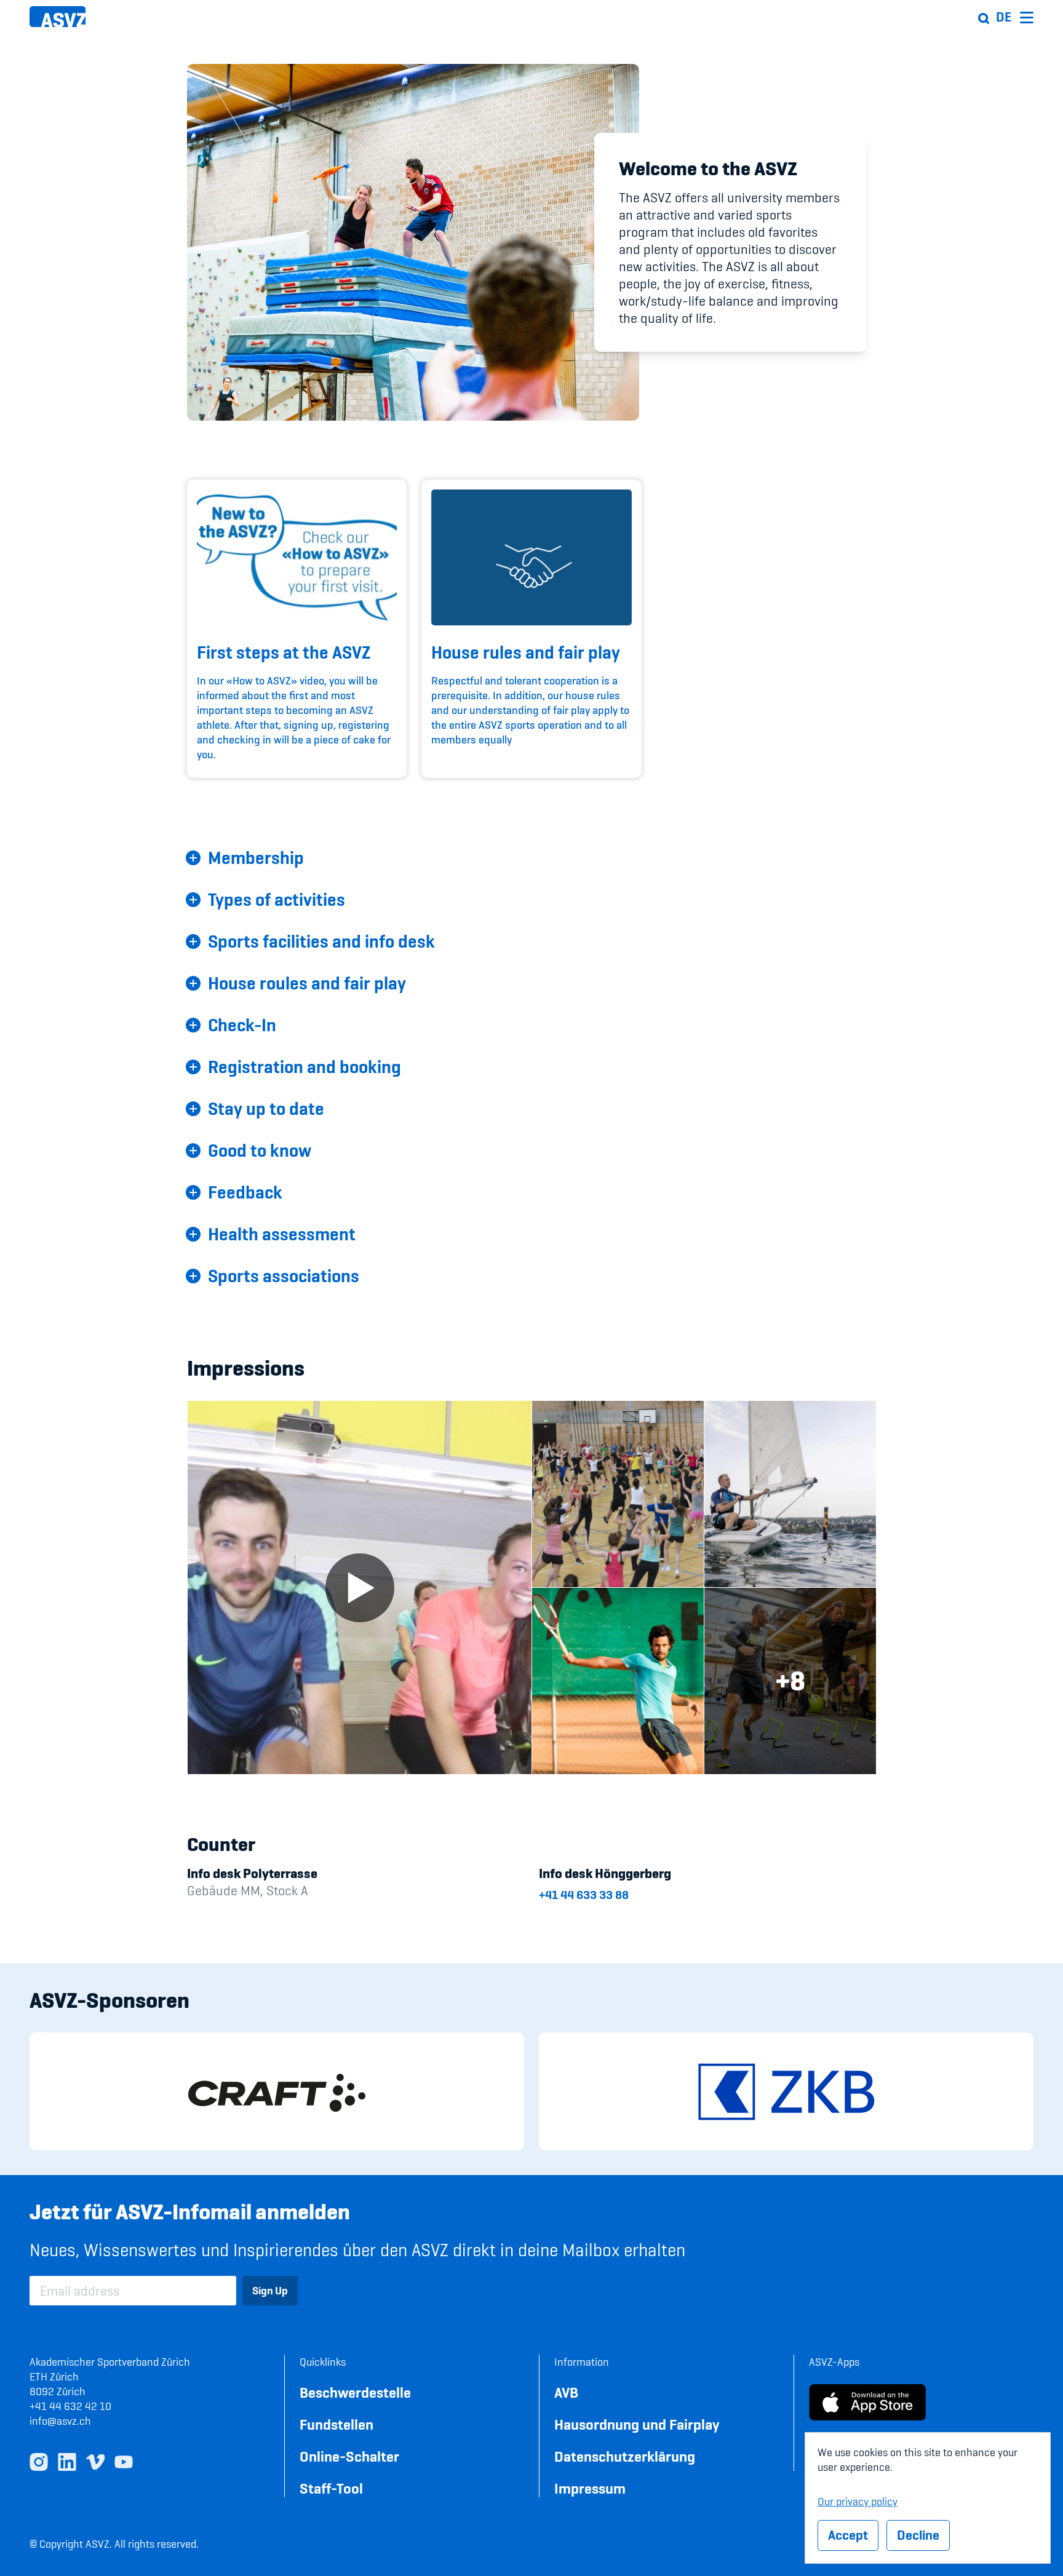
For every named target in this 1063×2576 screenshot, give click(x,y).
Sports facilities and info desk (321, 941)
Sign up (270, 2290)
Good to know (260, 1151)
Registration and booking (305, 1067)
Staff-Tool (331, 2488)
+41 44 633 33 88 (584, 1895)
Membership (256, 858)
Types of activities (277, 900)
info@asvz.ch (60, 2421)
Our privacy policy (858, 2500)
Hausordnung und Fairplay (637, 2424)
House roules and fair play (307, 983)
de (1004, 17)
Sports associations (284, 1276)
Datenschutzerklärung (625, 2456)
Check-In (242, 1025)
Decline (918, 2535)
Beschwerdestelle (355, 2392)
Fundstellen (336, 2424)
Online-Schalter (349, 2456)
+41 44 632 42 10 (70, 2406)
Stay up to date (266, 1109)
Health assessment (282, 1234)
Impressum (590, 2488)
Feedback (245, 1192)
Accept (848, 2535)
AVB (566, 2392)
